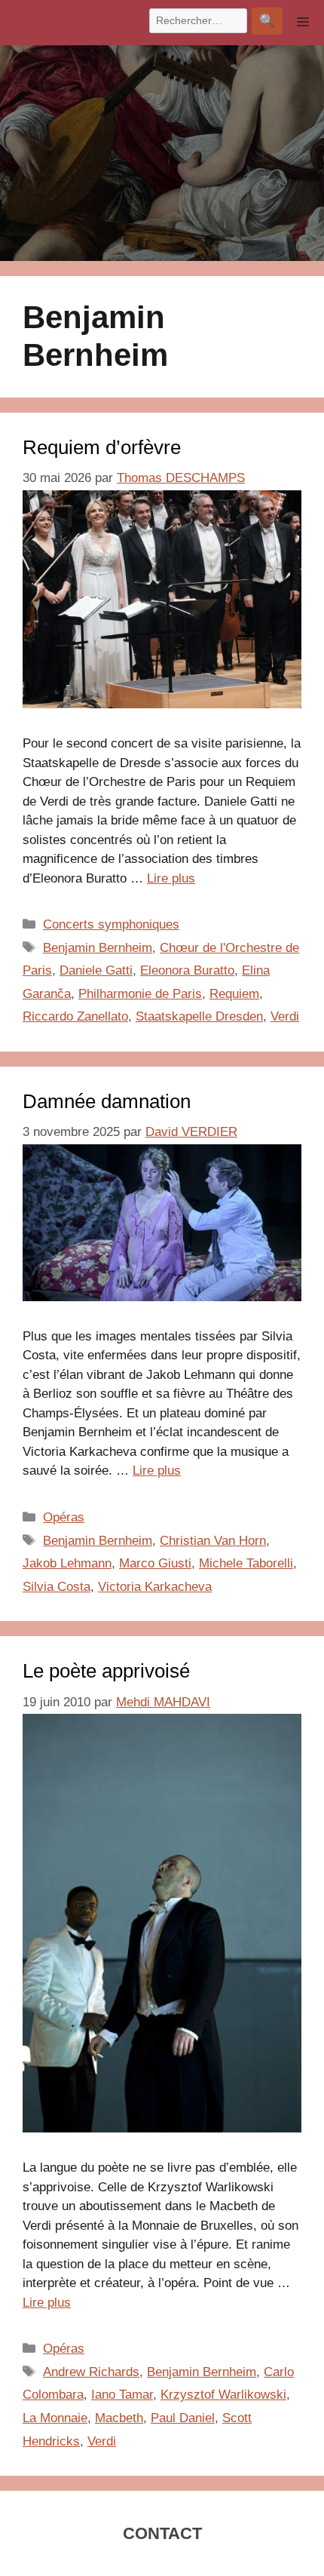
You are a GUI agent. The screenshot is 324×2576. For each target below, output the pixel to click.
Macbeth (119, 2418)
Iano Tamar (122, 2395)
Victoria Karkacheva (155, 1587)
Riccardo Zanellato (75, 1016)
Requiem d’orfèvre (102, 447)
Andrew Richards (91, 2372)
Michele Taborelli (246, 1563)
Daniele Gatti (96, 970)
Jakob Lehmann (67, 1563)
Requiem (234, 994)
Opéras (64, 1517)
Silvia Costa (57, 1587)
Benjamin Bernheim (98, 948)
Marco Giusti (155, 1563)
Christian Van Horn (213, 1541)
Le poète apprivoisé (106, 1671)
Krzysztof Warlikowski (223, 2395)
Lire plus (171, 878)
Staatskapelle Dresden (199, 1016)
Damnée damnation (107, 1101)
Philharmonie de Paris (140, 994)
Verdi (285, 1016)
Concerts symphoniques (111, 924)
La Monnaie (55, 2418)
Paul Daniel (183, 2418)
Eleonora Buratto (187, 970)
